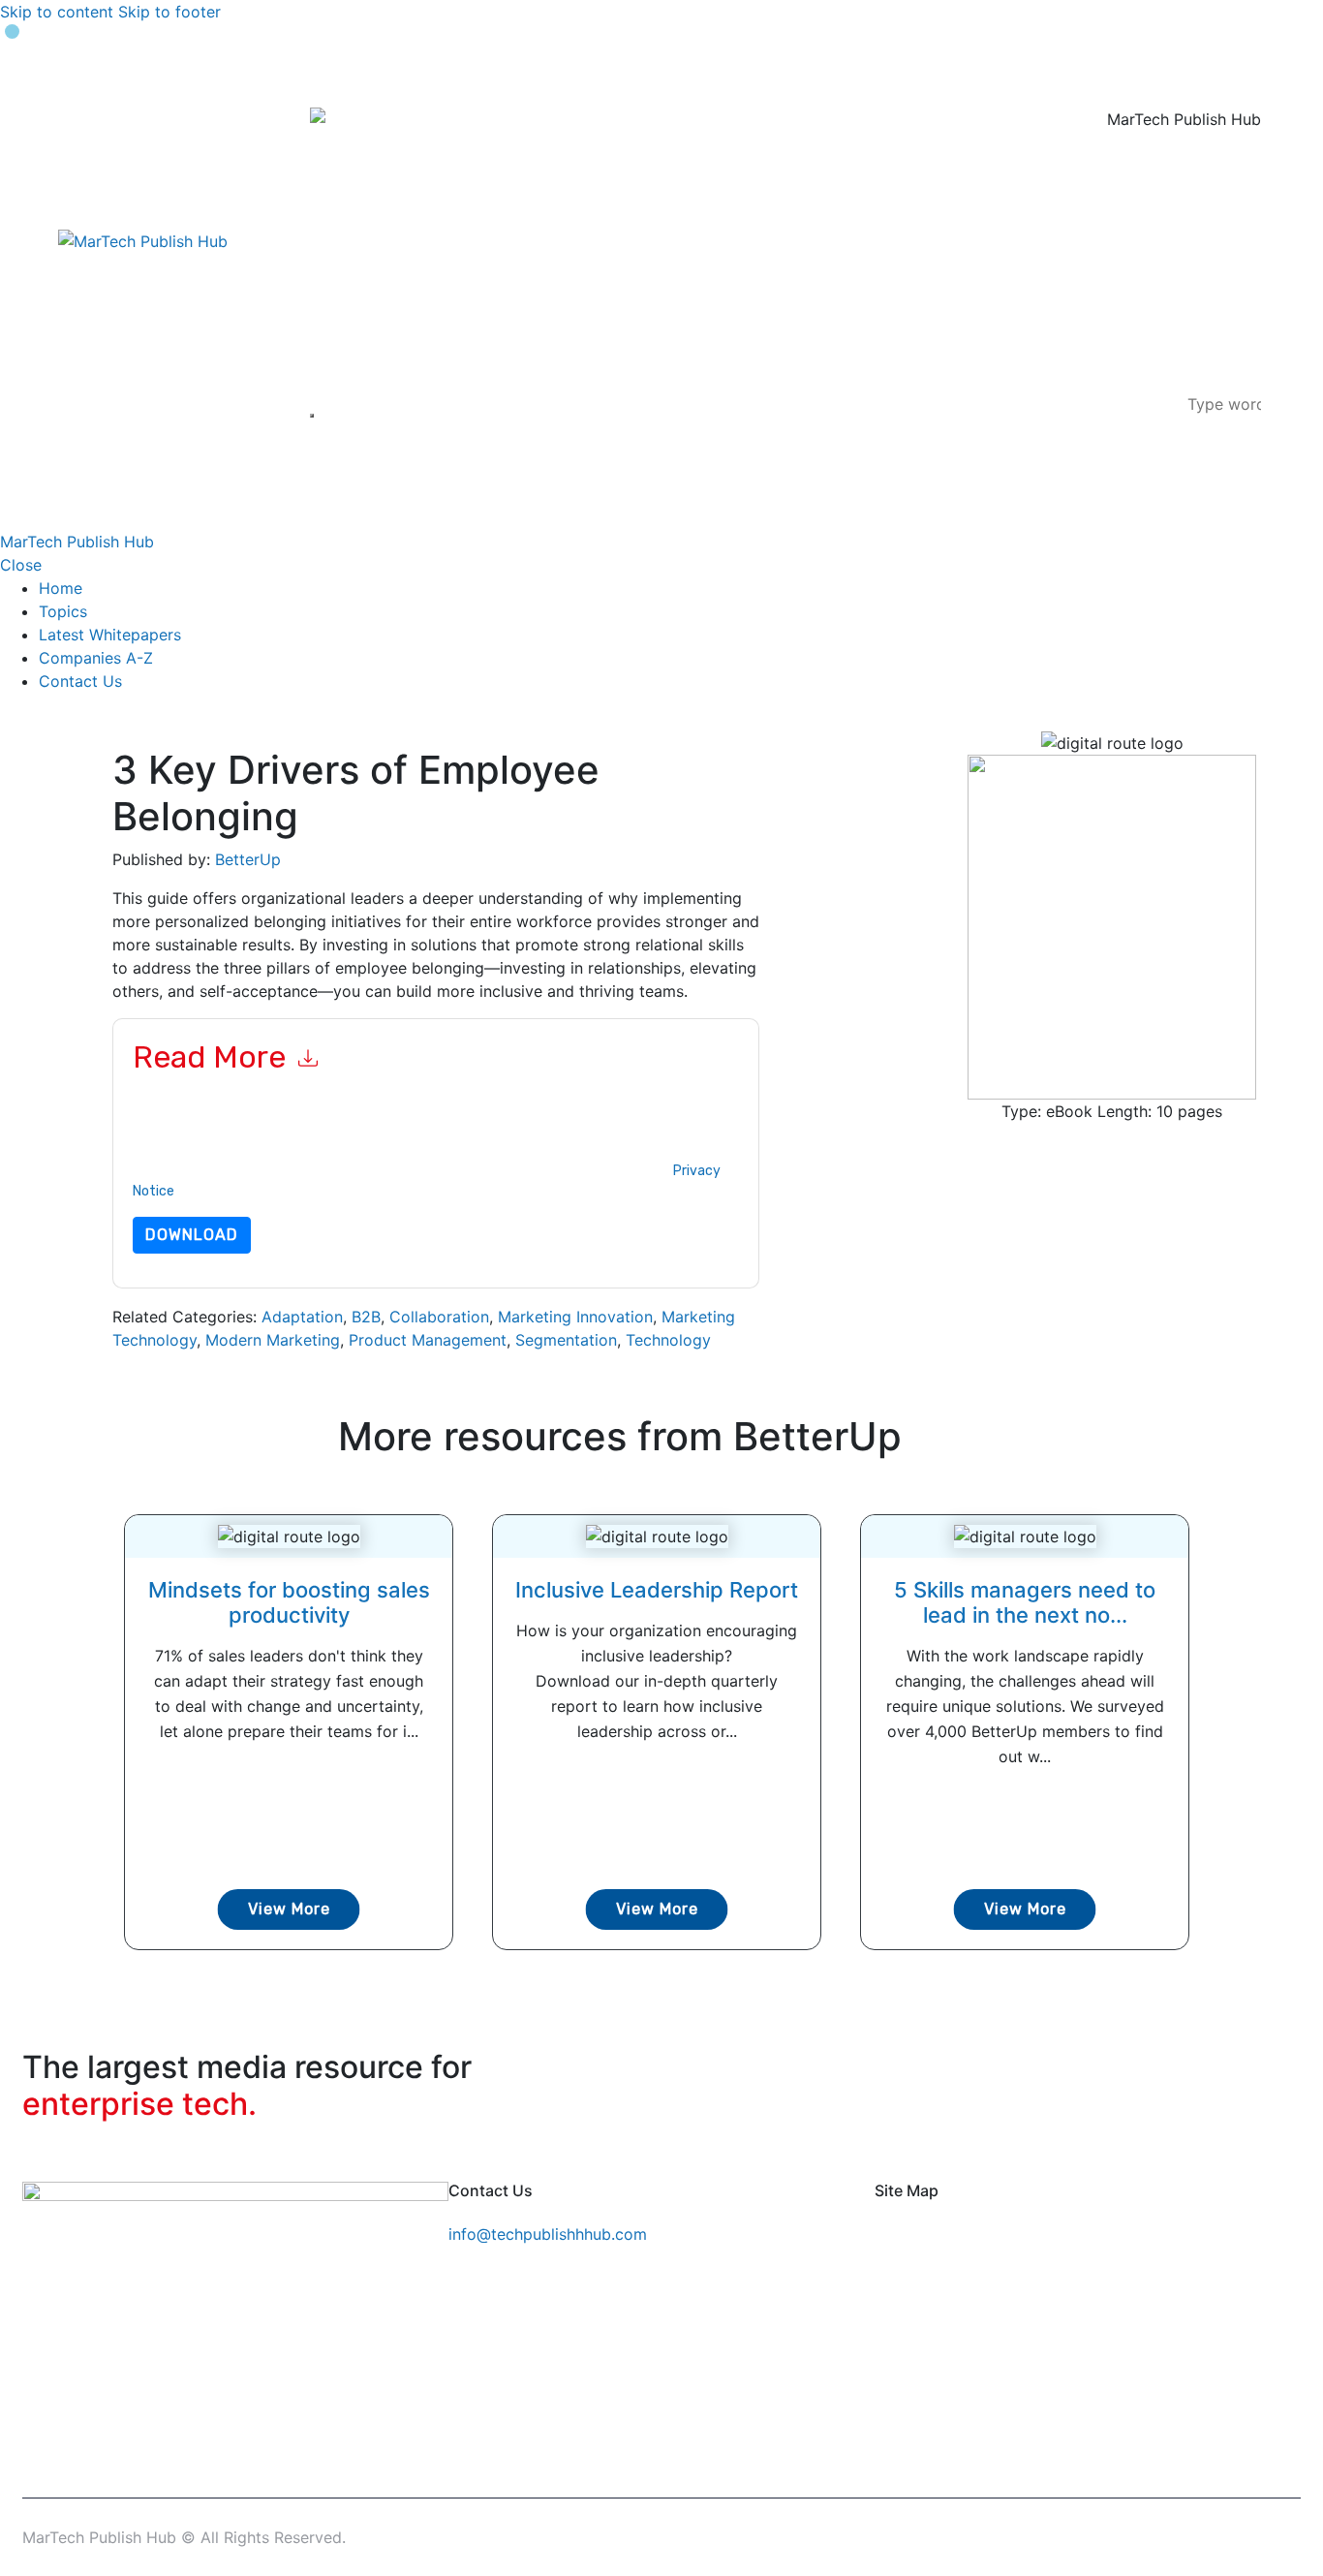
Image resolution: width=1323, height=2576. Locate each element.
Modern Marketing (273, 1340)
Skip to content (57, 12)
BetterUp (248, 859)
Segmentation (566, 1340)
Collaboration (439, 1317)
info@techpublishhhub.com (548, 2234)
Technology (668, 1340)
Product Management (428, 1340)
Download (192, 1235)
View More (289, 1909)
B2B (366, 1317)
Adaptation (302, 1317)
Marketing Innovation (575, 1317)
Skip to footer (169, 12)
